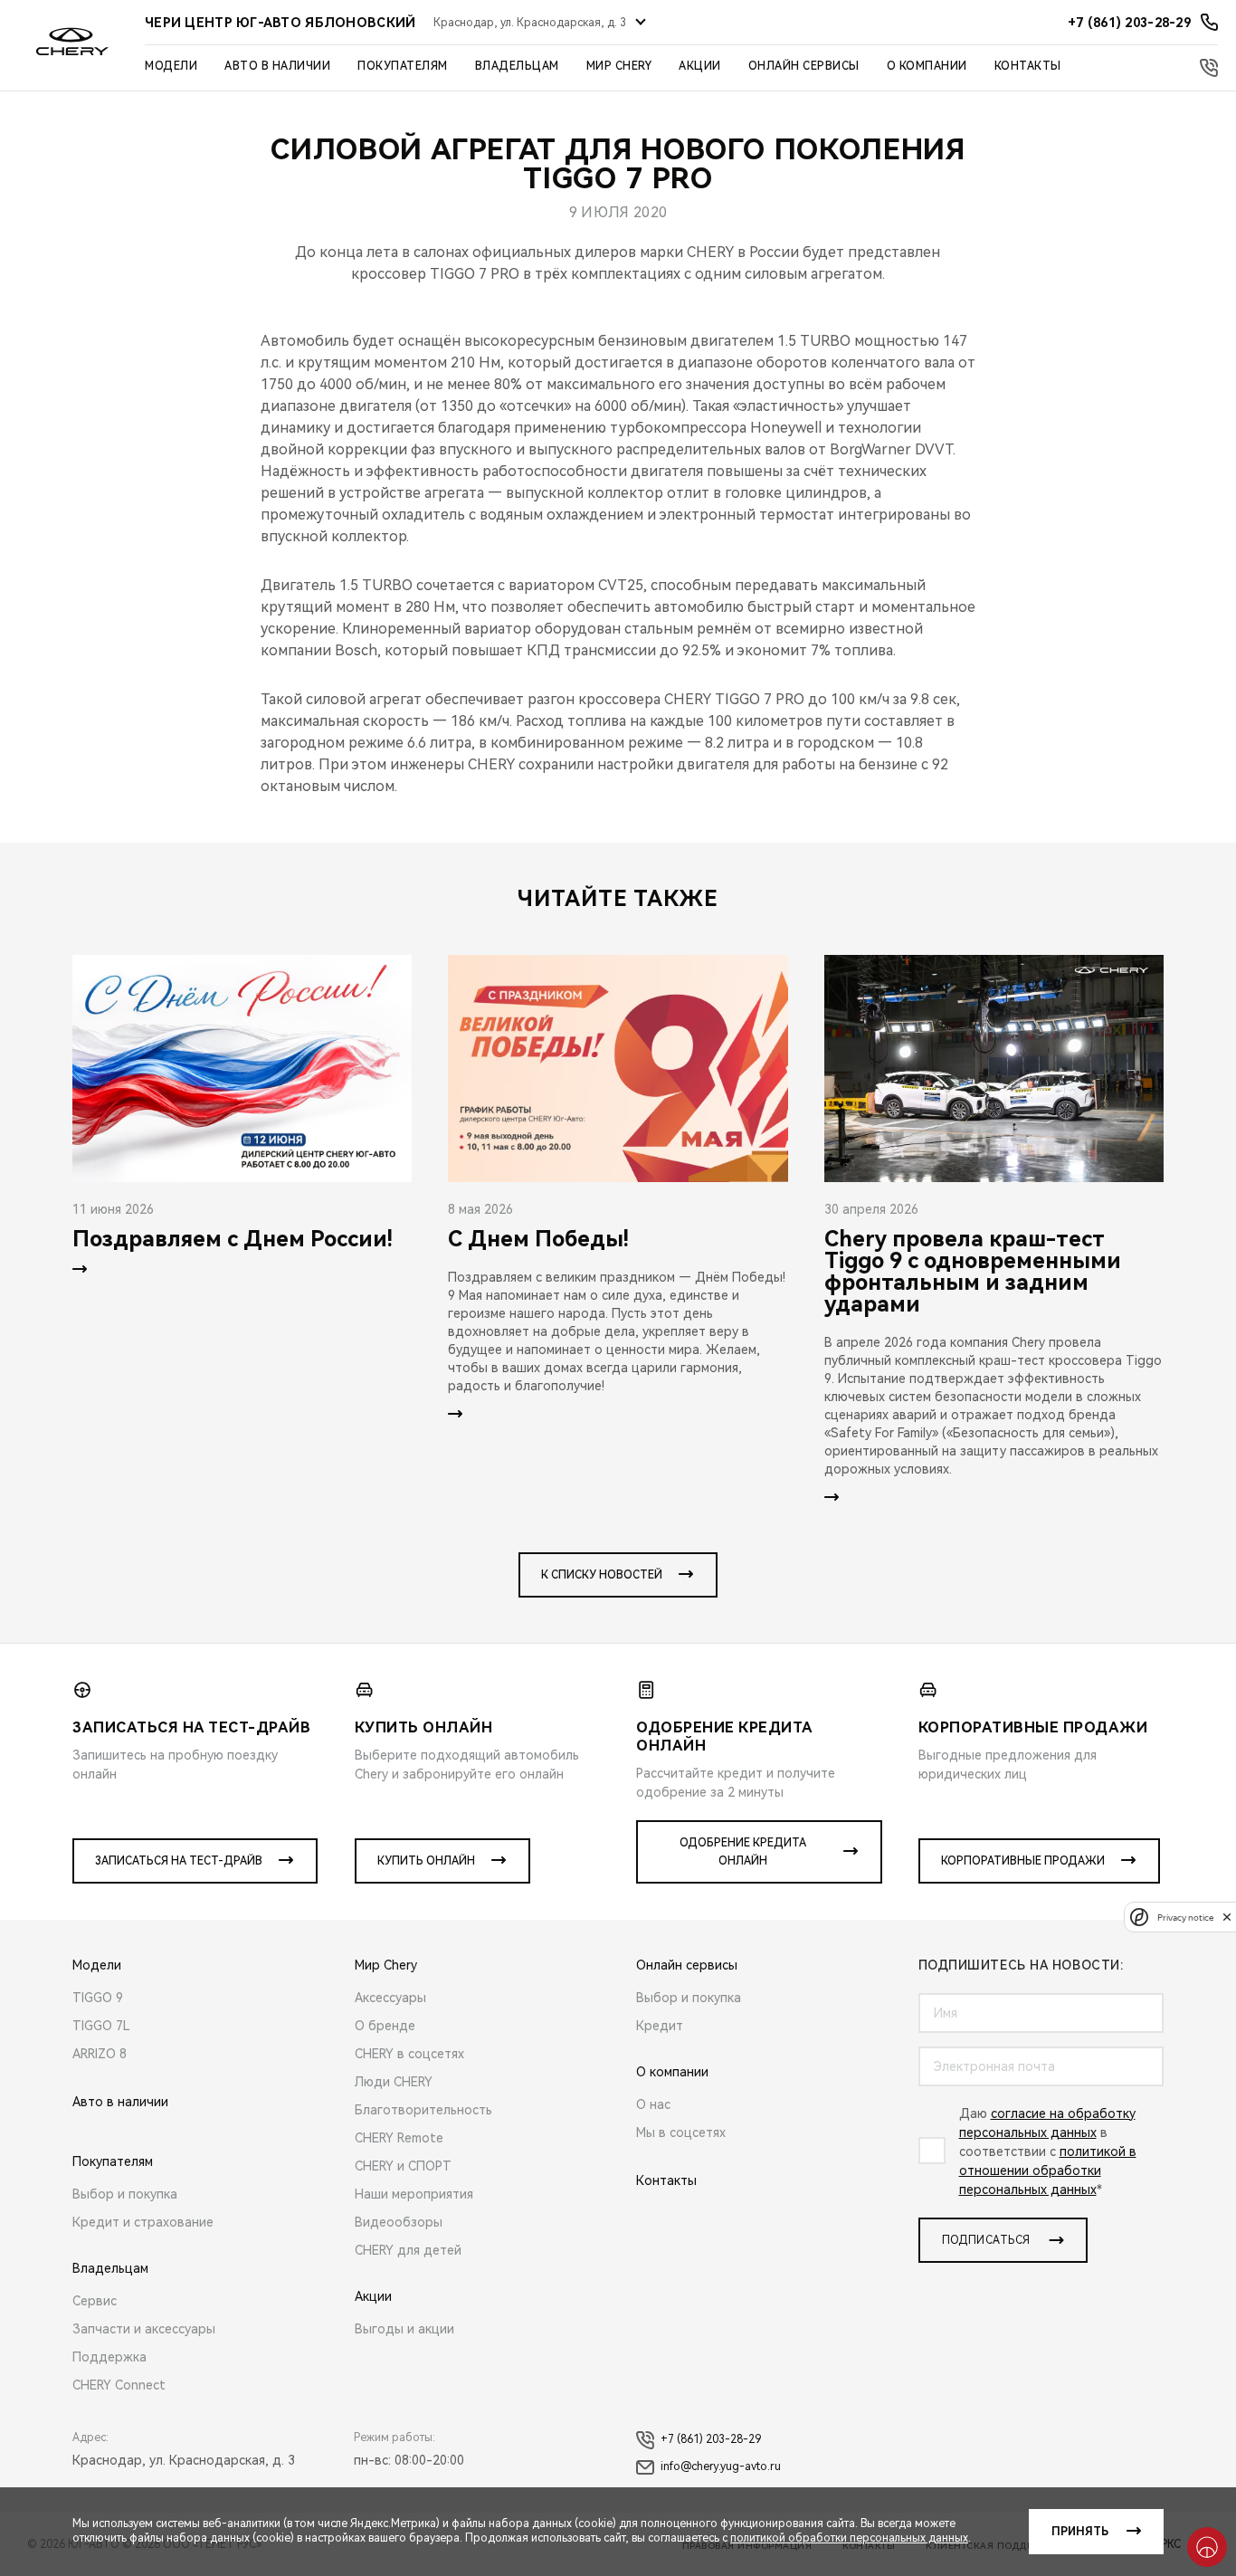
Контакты (1028, 66)
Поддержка (109, 2357)
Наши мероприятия (414, 2194)
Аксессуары (390, 1998)
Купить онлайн (426, 1861)
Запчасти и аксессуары (144, 2329)
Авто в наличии (277, 66)
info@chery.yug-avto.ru (721, 2466)
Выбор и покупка (125, 2194)
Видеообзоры (399, 2222)
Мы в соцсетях (681, 2132)
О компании (927, 66)
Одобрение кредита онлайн (743, 1852)
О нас (653, 2104)
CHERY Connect (119, 2385)
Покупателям (403, 66)
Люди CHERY (394, 2082)
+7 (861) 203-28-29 (711, 2439)
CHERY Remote (399, 2138)
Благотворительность (423, 2110)
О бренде (385, 2026)
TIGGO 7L (101, 2026)
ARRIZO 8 (100, 2054)
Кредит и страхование (143, 2222)
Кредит (660, 2026)
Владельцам (517, 66)
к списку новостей (602, 1575)
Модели (171, 66)
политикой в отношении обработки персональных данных (1048, 2171)
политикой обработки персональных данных (849, 2538)
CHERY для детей (408, 2250)
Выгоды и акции (404, 2329)
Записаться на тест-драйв (179, 1861)
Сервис (95, 2301)
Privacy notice (1185, 1917)
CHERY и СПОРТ (403, 2166)
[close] (1227, 1917)
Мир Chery (619, 66)
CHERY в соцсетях (409, 2054)
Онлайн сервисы (804, 66)
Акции (700, 66)
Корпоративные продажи (1023, 1861)
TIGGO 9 (98, 1998)
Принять (1080, 2532)
